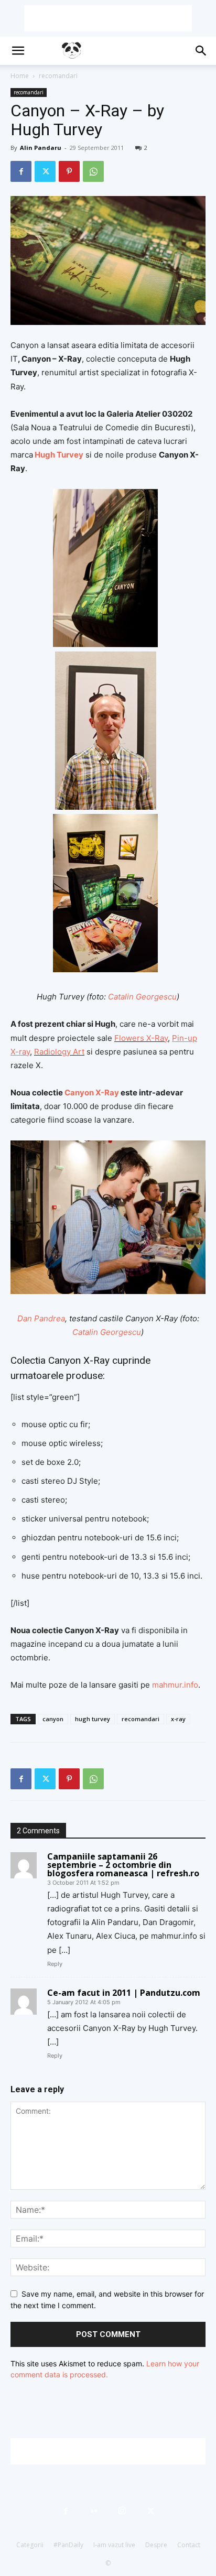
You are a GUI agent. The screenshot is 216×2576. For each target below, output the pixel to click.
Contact (189, 2545)
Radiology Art (59, 1052)
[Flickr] (94, 2511)
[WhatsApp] (93, 171)
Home (20, 76)
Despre (156, 2545)
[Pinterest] (69, 171)
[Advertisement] (108, 18)
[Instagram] (122, 2511)
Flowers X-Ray (141, 1038)
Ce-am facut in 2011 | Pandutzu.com (124, 1993)
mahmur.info (175, 1685)
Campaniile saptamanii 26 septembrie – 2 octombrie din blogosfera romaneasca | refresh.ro (123, 1865)
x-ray (178, 1719)
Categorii (30, 2545)
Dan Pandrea (41, 1318)
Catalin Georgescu (142, 997)
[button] (18, 51)
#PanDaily (68, 2545)
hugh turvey (93, 1719)
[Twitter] (45, 171)
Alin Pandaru (41, 148)
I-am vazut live (114, 2545)
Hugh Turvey (59, 455)
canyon (53, 1719)
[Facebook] (21, 171)
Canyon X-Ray (92, 1093)
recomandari (58, 76)
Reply (55, 1964)
